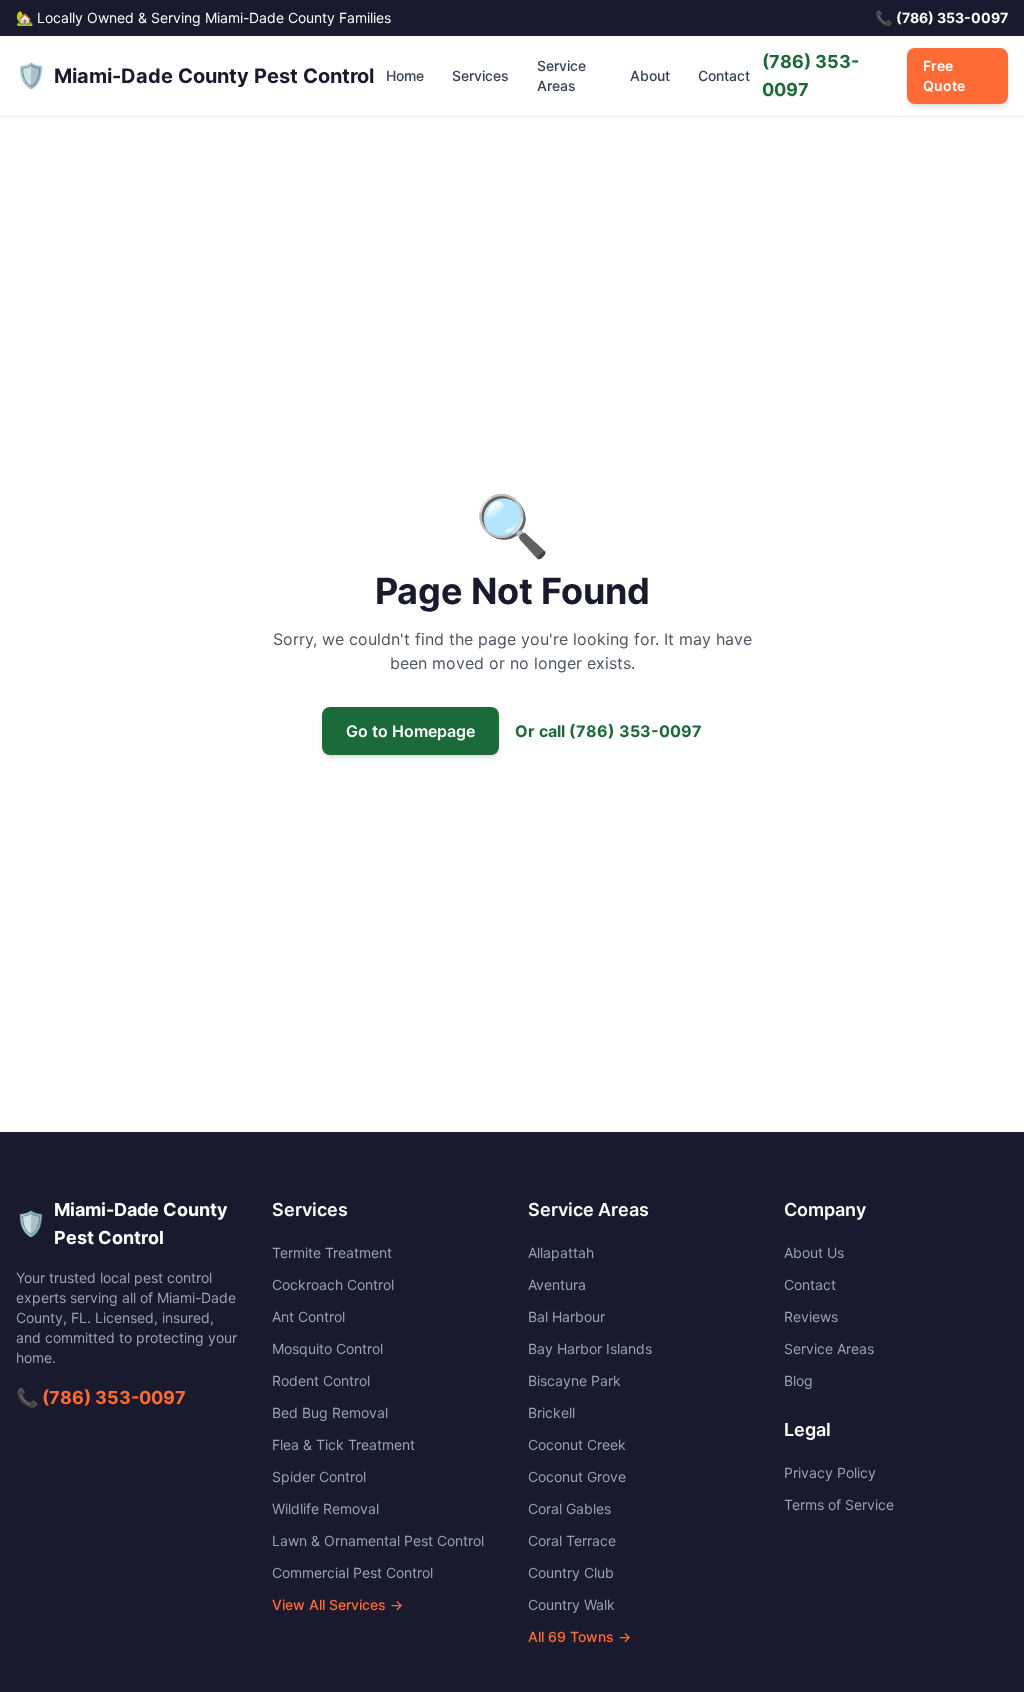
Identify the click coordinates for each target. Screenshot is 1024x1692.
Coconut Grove (577, 1476)
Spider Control (319, 1476)
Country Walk (571, 1604)
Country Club (571, 1572)
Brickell (551, 1412)
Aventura (557, 1284)
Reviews (811, 1316)
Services (480, 75)
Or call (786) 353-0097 (608, 731)
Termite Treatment (332, 1252)
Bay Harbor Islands (590, 1348)
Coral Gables (569, 1508)
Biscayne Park (574, 1380)
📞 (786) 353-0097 (101, 1397)
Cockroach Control (333, 1284)
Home (405, 75)
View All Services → (337, 1604)
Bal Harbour (566, 1316)
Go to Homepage (410, 731)
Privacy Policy (830, 1472)
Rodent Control (321, 1380)
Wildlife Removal (325, 1508)
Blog (798, 1380)
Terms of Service (839, 1504)
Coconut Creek (577, 1444)
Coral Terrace (572, 1540)
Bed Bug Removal (330, 1412)
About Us (814, 1252)
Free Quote (944, 75)
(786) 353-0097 (810, 75)
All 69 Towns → (579, 1636)
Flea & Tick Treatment (343, 1444)
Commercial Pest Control (352, 1572)
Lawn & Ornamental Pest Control (378, 1540)
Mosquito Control (327, 1348)
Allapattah (561, 1252)
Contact (724, 75)
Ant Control (308, 1316)
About (650, 75)
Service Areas (561, 75)
